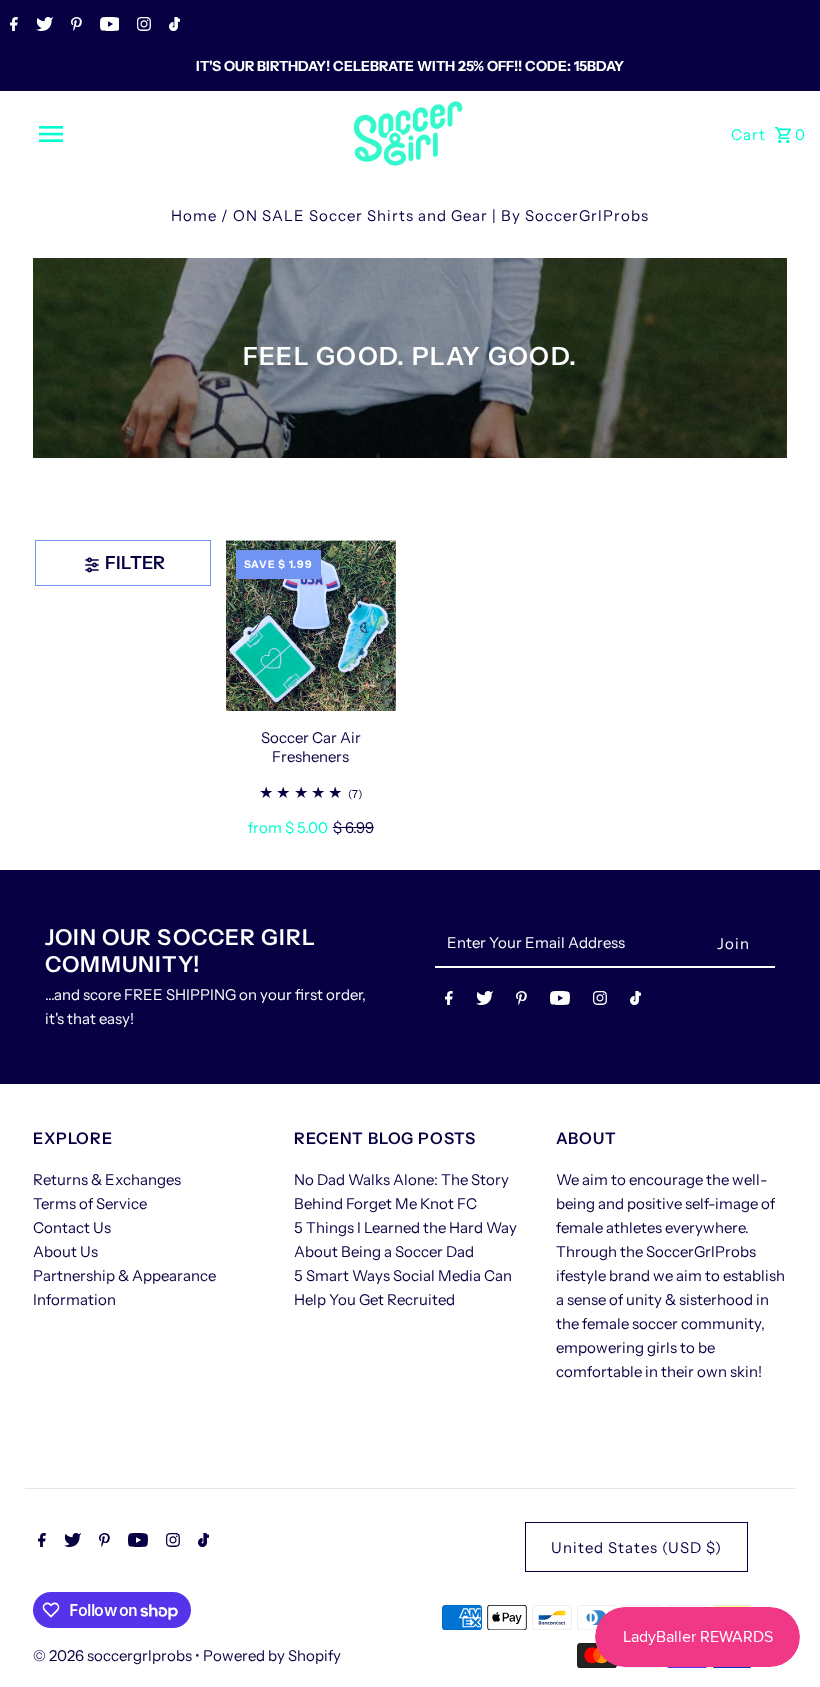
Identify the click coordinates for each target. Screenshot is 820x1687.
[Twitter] (42, 26)
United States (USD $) (636, 1547)
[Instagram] (141, 26)
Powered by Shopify (272, 1655)
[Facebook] (11, 26)
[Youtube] (107, 26)
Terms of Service (90, 1203)
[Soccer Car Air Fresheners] (311, 625)
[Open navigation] (93, 134)
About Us (65, 1251)
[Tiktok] (172, 26)
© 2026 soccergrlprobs (114, 1655)
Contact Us (72, 1227)
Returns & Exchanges (107, 1179)
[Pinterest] (74, 26)
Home (194, 215)
